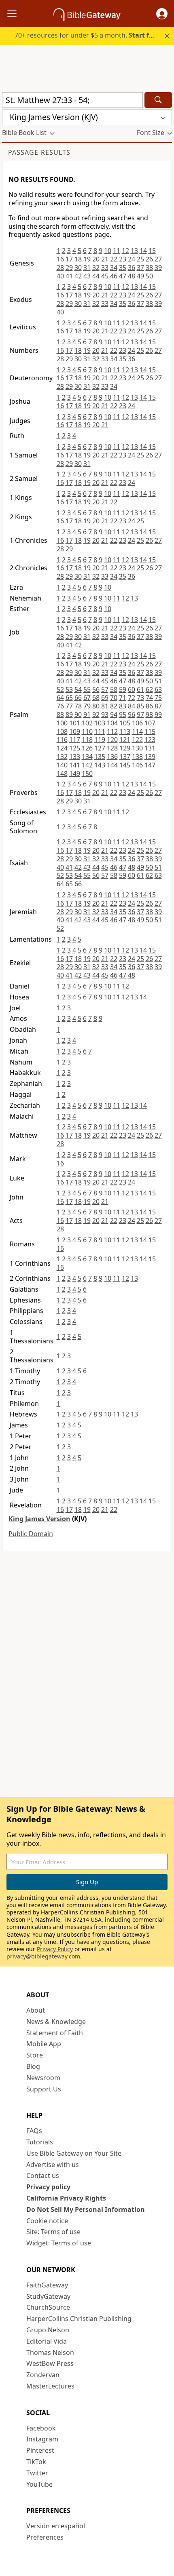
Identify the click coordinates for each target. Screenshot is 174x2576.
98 (149, 715)
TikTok (36, 2462)
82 (114, 706)
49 (140, 276)
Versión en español (56, 2526)
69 (105, 698)
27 (158, 259)
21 (105, 259)
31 (87, 268)
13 (134, 251)
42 (78, 276)
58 (114, 689)
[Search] (158, 100)
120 (112, 740)
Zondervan (43, 2375)
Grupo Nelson (48, 2330)
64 (60, 698)
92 (96, 715)
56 (96, 689)
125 (75, 748)
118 (87, 740)
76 (60, 706)
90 (78, 715)
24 (132, 259)
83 (123, 706)
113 (125, 731)
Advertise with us (53, 2165)
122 (137, 740)
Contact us (43, 2175)
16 (60, 259)
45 (105, 276)
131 (150, 748)
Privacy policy (48, 2187)
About (36, 2010)
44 (96, 276)
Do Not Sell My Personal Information (86, 2209)
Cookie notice (47, 2221)
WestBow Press (50, 2363)
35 (123, 268)
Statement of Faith (55, 2033)
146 (137, 765)
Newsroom (43, 2078)
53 (69, 689)
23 (123, 259)
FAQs (34, 2131)
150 (87, 774)
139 (150, 757)
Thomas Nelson (50, 2353)
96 (132, 715)
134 (87, 757)
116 (62, 740)
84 (132, 706)
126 (87, 748)
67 (87, 698)
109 (75, 731)
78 (78, 706)
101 (75, 723)
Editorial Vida (47, 2341)
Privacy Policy (55, 1949)
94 (114, 715)
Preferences (45, 2537)
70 (114, 698)
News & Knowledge (56, 2022)
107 (150, 723)
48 (132, 276)
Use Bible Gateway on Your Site (74, 2153)
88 (60, 715)
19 (87, 259)
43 (87, 276)
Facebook (41, 2428)
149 (75, 774)
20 (96, 259)
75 (158, 698)
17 (69, 259)
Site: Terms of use (53, 2232)
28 (60, 268)
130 (137, 748)
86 (149, 706)
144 (112, 765)
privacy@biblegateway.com (43, 1956)
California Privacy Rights (66, 2198)
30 (78, 268)
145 (125, 765)
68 (96, 698)
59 (123, 689)
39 (158, 268)
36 (132, 268)
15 (152, 251)
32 (96, 268)
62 (149, 689)
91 (87, 715)
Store (35, 2055)
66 (78, 698)
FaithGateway (47, 2285)
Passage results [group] (39, 152)
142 (87, 765)
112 (112, 731)
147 (150, 765)
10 (108, 251)
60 (132, 689)
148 (62, 774)
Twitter (37, 2473)
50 (149, 276)
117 (75, 740)
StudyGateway (48, 2296)
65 (69, 698)
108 (62, 731)
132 (62, 757)
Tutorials (40, 2142)
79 (87, 706)
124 (62, 748)
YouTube (39, 2484)
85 (140, 706)
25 (140, 259)
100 (62, 723)
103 (100, 723)
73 (140, 698)
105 (125, 723)
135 (100, 757)
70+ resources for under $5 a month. (88, 35)
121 (125, 740)
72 (132, 698)
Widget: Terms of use (59, 2243)
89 (69, 715)
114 (137, 731)
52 (60, 689)
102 (87, 723)
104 (112, 723)
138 (137, 757)
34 (114, 268)
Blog (33, 2066)
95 (123, 715)
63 (158, 689)
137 (125, 757)
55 (87, 689)
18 (78, 259)
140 (62, 765)
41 (69, 276)
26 (149, 259)
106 (137, 723)
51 (158, 681)
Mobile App (44, 2044)
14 (143, 251)
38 (149, 268)
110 (87, 731)
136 (112, 757)
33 (105, 268)
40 (60, 276)
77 (69, 706)
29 (69, 268)
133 (75, 757)
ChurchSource (48, 2307)
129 (125, 748)
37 (140, 268)
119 (100, 740)
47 (123, 276)
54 (78, 689)
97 (140, 715)
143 (100, 765)
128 (112, 748)
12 (125, 251)
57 (105, 689)
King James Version (39, 1519)
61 (140, 689)
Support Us (44, 2089)
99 (158, 715)
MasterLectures (50, 2386)
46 (114, 276)
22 (114, 259)
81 (105, 706)
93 (105, 715)
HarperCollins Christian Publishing (79, 2319)
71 (123, 698)
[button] (162, 14)
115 (150, 731)
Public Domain (31, 1534)
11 (117, 251)
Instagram (42, 2439)
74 (149, 698)
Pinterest (40, 2450)
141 (75, 765)
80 (96, 706)
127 (100, 748)
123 (150, 740)
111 (100, 731)
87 (158, 706)
